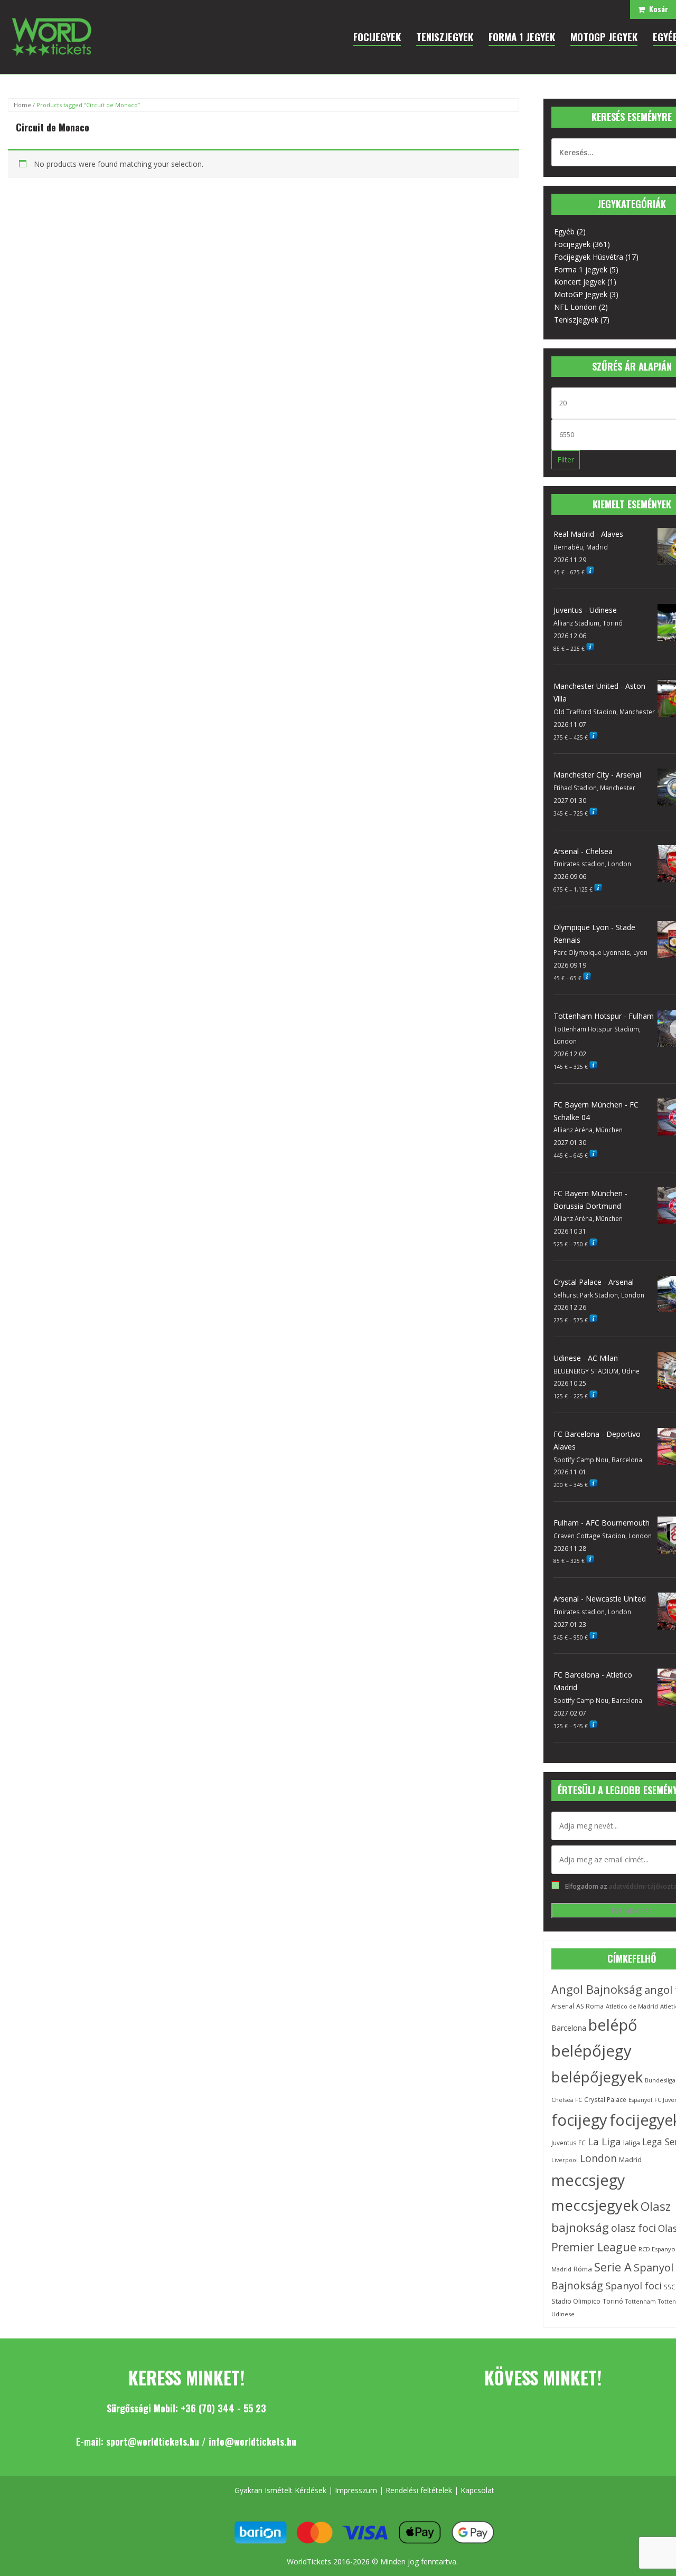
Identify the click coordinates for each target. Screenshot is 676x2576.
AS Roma (590, 2006)
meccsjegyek (595, 2205)
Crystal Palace (605, 2099)
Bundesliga (660, 2080)
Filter (566, 460)
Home (22, 105)
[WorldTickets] (51, 36)
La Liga (604, 2142)
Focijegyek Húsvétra (589, 257)
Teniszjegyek (576, 320)
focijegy (579, 2120)
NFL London (575, 307)
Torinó (613, 2301)
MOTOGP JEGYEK (604, 36)
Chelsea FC (567, 2100)
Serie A (613, 2267)
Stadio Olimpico (576, 2301)
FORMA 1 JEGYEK (522, 36)
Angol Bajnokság (597, 1989)
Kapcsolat (477, 2490)
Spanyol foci (633, 2285)
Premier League (594, 2247)
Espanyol (640, 2100)
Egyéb (564, 231)
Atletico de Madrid (632, 2006)
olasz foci (633, 2228)
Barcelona (569, 2028)
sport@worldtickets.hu (153, 2441)
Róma (583, 2269)
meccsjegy (588, 2180)
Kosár (656, 9)
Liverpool (565, 2160)
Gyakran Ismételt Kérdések (280, 2490)
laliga (632, 2143)
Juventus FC (569, 2143)
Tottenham (641, 2302)
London (598, 2158)
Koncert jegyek (580, 282)
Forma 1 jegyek (581, 269)
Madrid (630, 2160)
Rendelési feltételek (419, 2490)
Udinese (563, 2314)
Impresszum (356, 2490)
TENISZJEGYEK (445, 36)
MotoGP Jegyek (581, 294)
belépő (613, 2025)
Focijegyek (572, 244)
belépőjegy (591, 2051)
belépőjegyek (597, 2077)
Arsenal (563, 2006)
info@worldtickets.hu (252, 2441)
